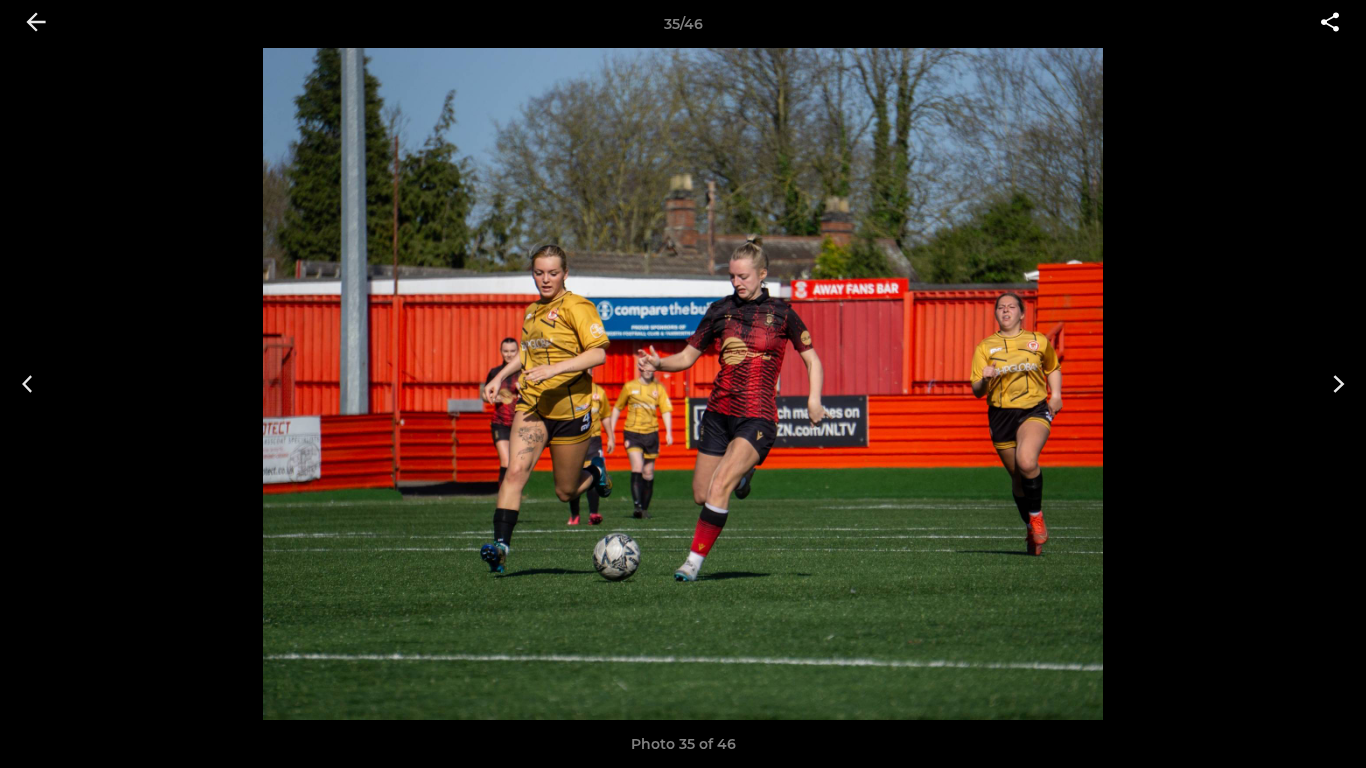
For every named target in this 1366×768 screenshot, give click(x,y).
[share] (1330, 24)
